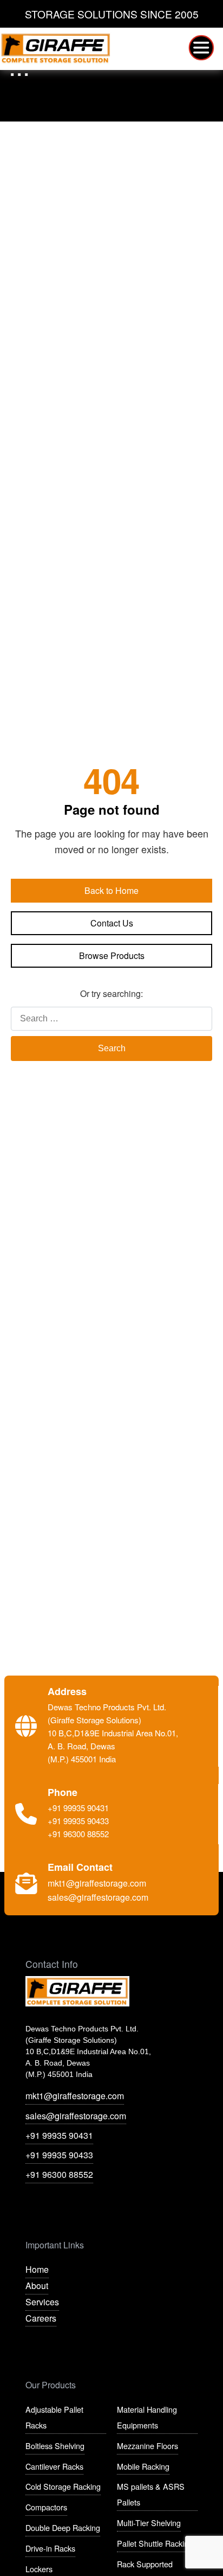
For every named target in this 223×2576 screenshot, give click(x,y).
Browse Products (112, 955)
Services (42, 2302)
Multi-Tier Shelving (149, 2523)
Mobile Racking (143, 2466)
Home (37, 2269)
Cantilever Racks (54, 2466)
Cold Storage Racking (63, 2486)
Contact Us (112, 923)
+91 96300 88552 (59, 2174)
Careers (41, 2318)
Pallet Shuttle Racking (155, 2543)
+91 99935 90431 (59, 2135)
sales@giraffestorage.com (76, 2116)
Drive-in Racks (50, 2548)
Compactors (46, 2507)
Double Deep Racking (63, 2527)
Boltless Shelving (55, 2446)
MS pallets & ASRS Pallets (151, 2494)
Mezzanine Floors (147, 2446)
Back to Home (111, 890)
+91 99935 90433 (59, 2155)
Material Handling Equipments (147, 2417)
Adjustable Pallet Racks (54, 2417)
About (37, 2286)
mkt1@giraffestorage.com (75, 2096)
